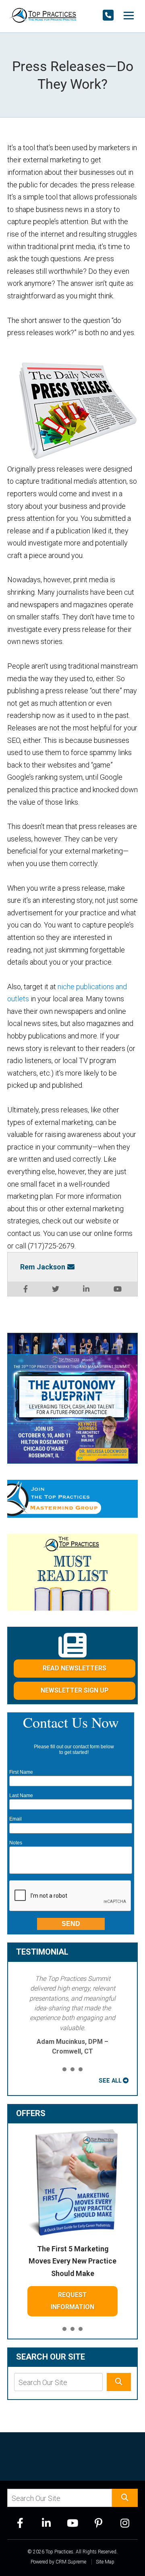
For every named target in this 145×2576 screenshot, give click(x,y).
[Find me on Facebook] (26, 1289)
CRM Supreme (71, 2562)
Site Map (105, 2562)
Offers (31, 2113)
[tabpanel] (72, 2015)
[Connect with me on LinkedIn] (86, 1289)
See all (110, 2081)
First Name (21, 1772)
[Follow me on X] (56, 1289)
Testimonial (42, 1952)
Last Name (21, 1796)
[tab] (64, 2070)
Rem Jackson (43, 1267)
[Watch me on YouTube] (118, 1289)
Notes (16, 1843)
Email (16, 1819)
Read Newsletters (75, 1668)
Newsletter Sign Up (75, 1690)
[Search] (119, 2382)
